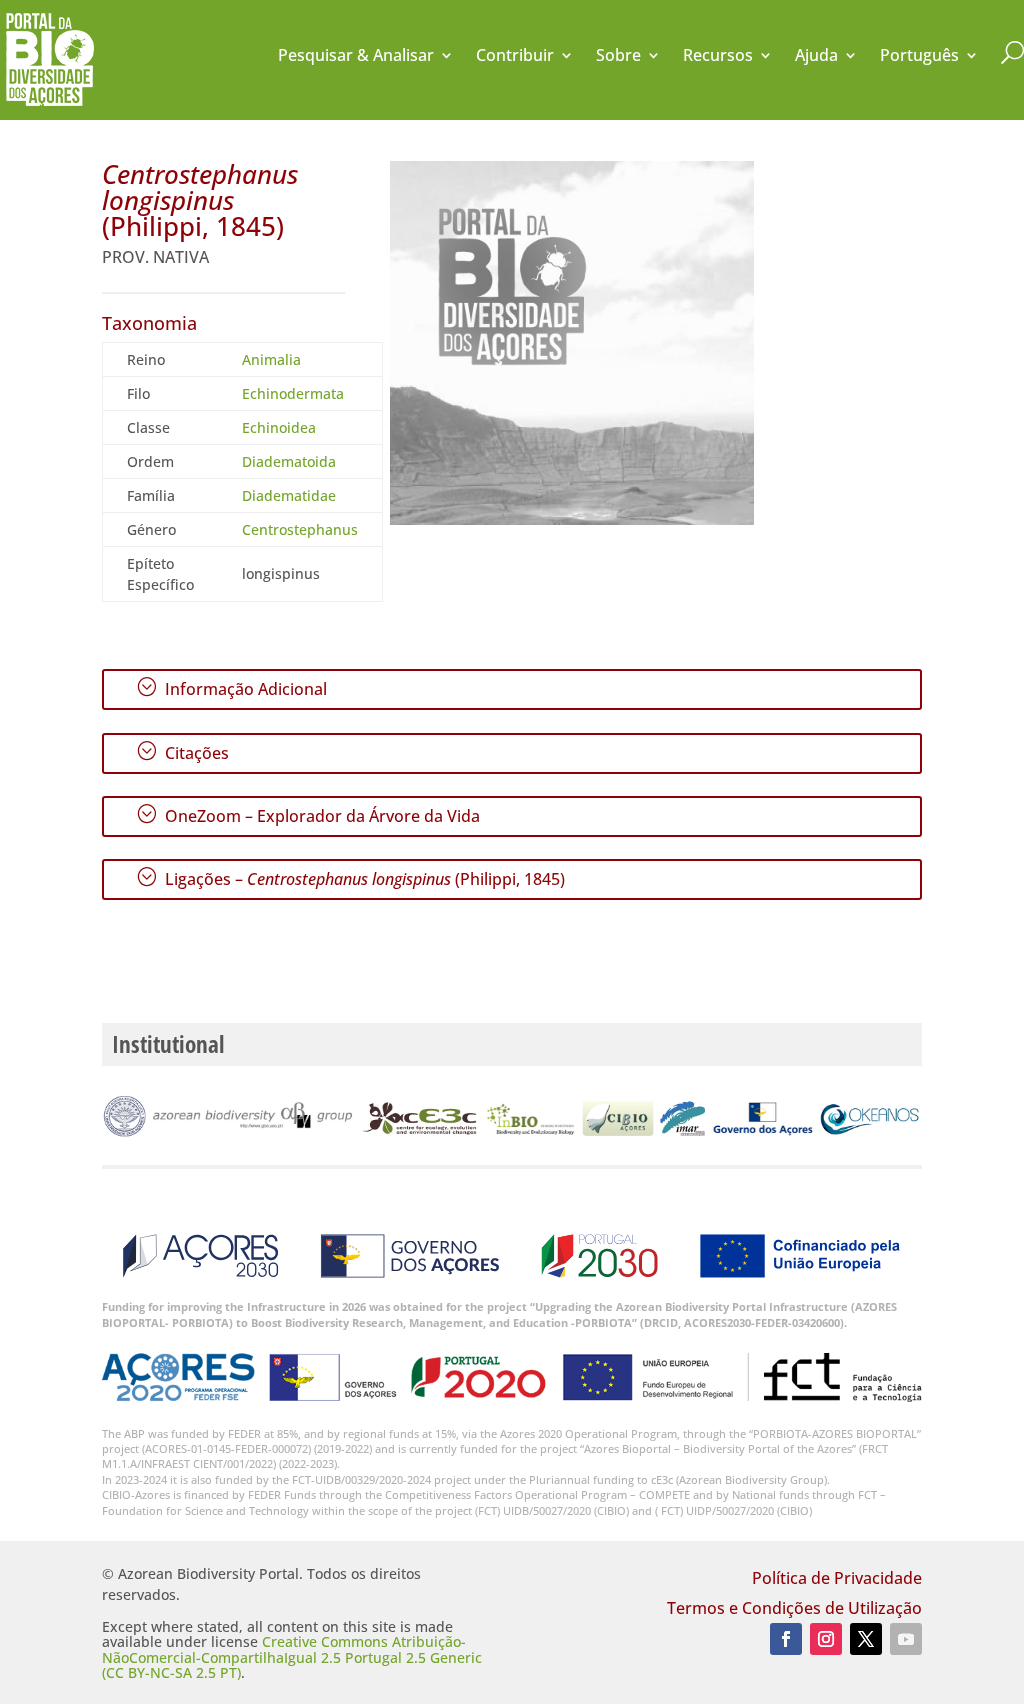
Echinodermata (293, 393)
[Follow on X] (866, 1639)
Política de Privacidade (837, 1580)
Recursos (718, 57)
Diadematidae (289, 495)
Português (919, 57)
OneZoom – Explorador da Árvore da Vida (308, 815)
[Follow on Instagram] (826, 1639)
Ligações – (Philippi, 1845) (350, 878)
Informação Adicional (231, 688)
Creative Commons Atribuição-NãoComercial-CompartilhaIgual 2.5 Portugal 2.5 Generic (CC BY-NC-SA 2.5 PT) (292, 1657)
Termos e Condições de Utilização (794, 1610)
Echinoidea (279, 427)
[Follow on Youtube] (906, 1639)
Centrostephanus (300, 529)
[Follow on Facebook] (786, 1639)
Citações (182, 752)
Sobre (618, 57)
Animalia (271, 359)
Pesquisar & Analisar (356, 57)
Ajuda (816, 57)
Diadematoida (289, 461)
